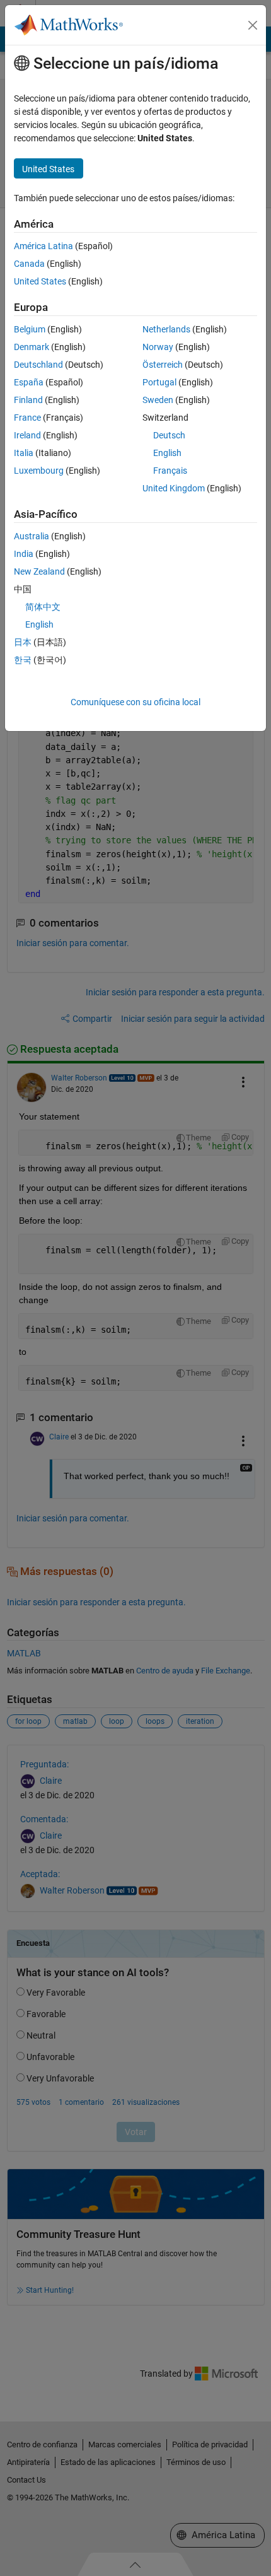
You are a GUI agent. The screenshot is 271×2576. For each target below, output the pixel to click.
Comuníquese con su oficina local (135, 702)
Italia (24, 453)
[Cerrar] (253, 25)
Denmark (32, 347)
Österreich (163, 365)
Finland (28, 400)
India (24, 554)
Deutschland (38, 365)
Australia (32, 536)
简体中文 (43, 607)
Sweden (158, 400)
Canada (29, 264)
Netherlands (166, 329)
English (167, 453)
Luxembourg (39, 471)
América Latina (43, 246)
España (29, 382)
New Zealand (39, 571)
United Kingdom (174, 488)
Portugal (159, 382)
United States (40, 281)
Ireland (27, 435)
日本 (23, 642)
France (27, 418)
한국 (23, 660)
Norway (158, 347)
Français (170, 471)
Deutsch (169, 435)
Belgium (30, 329)
